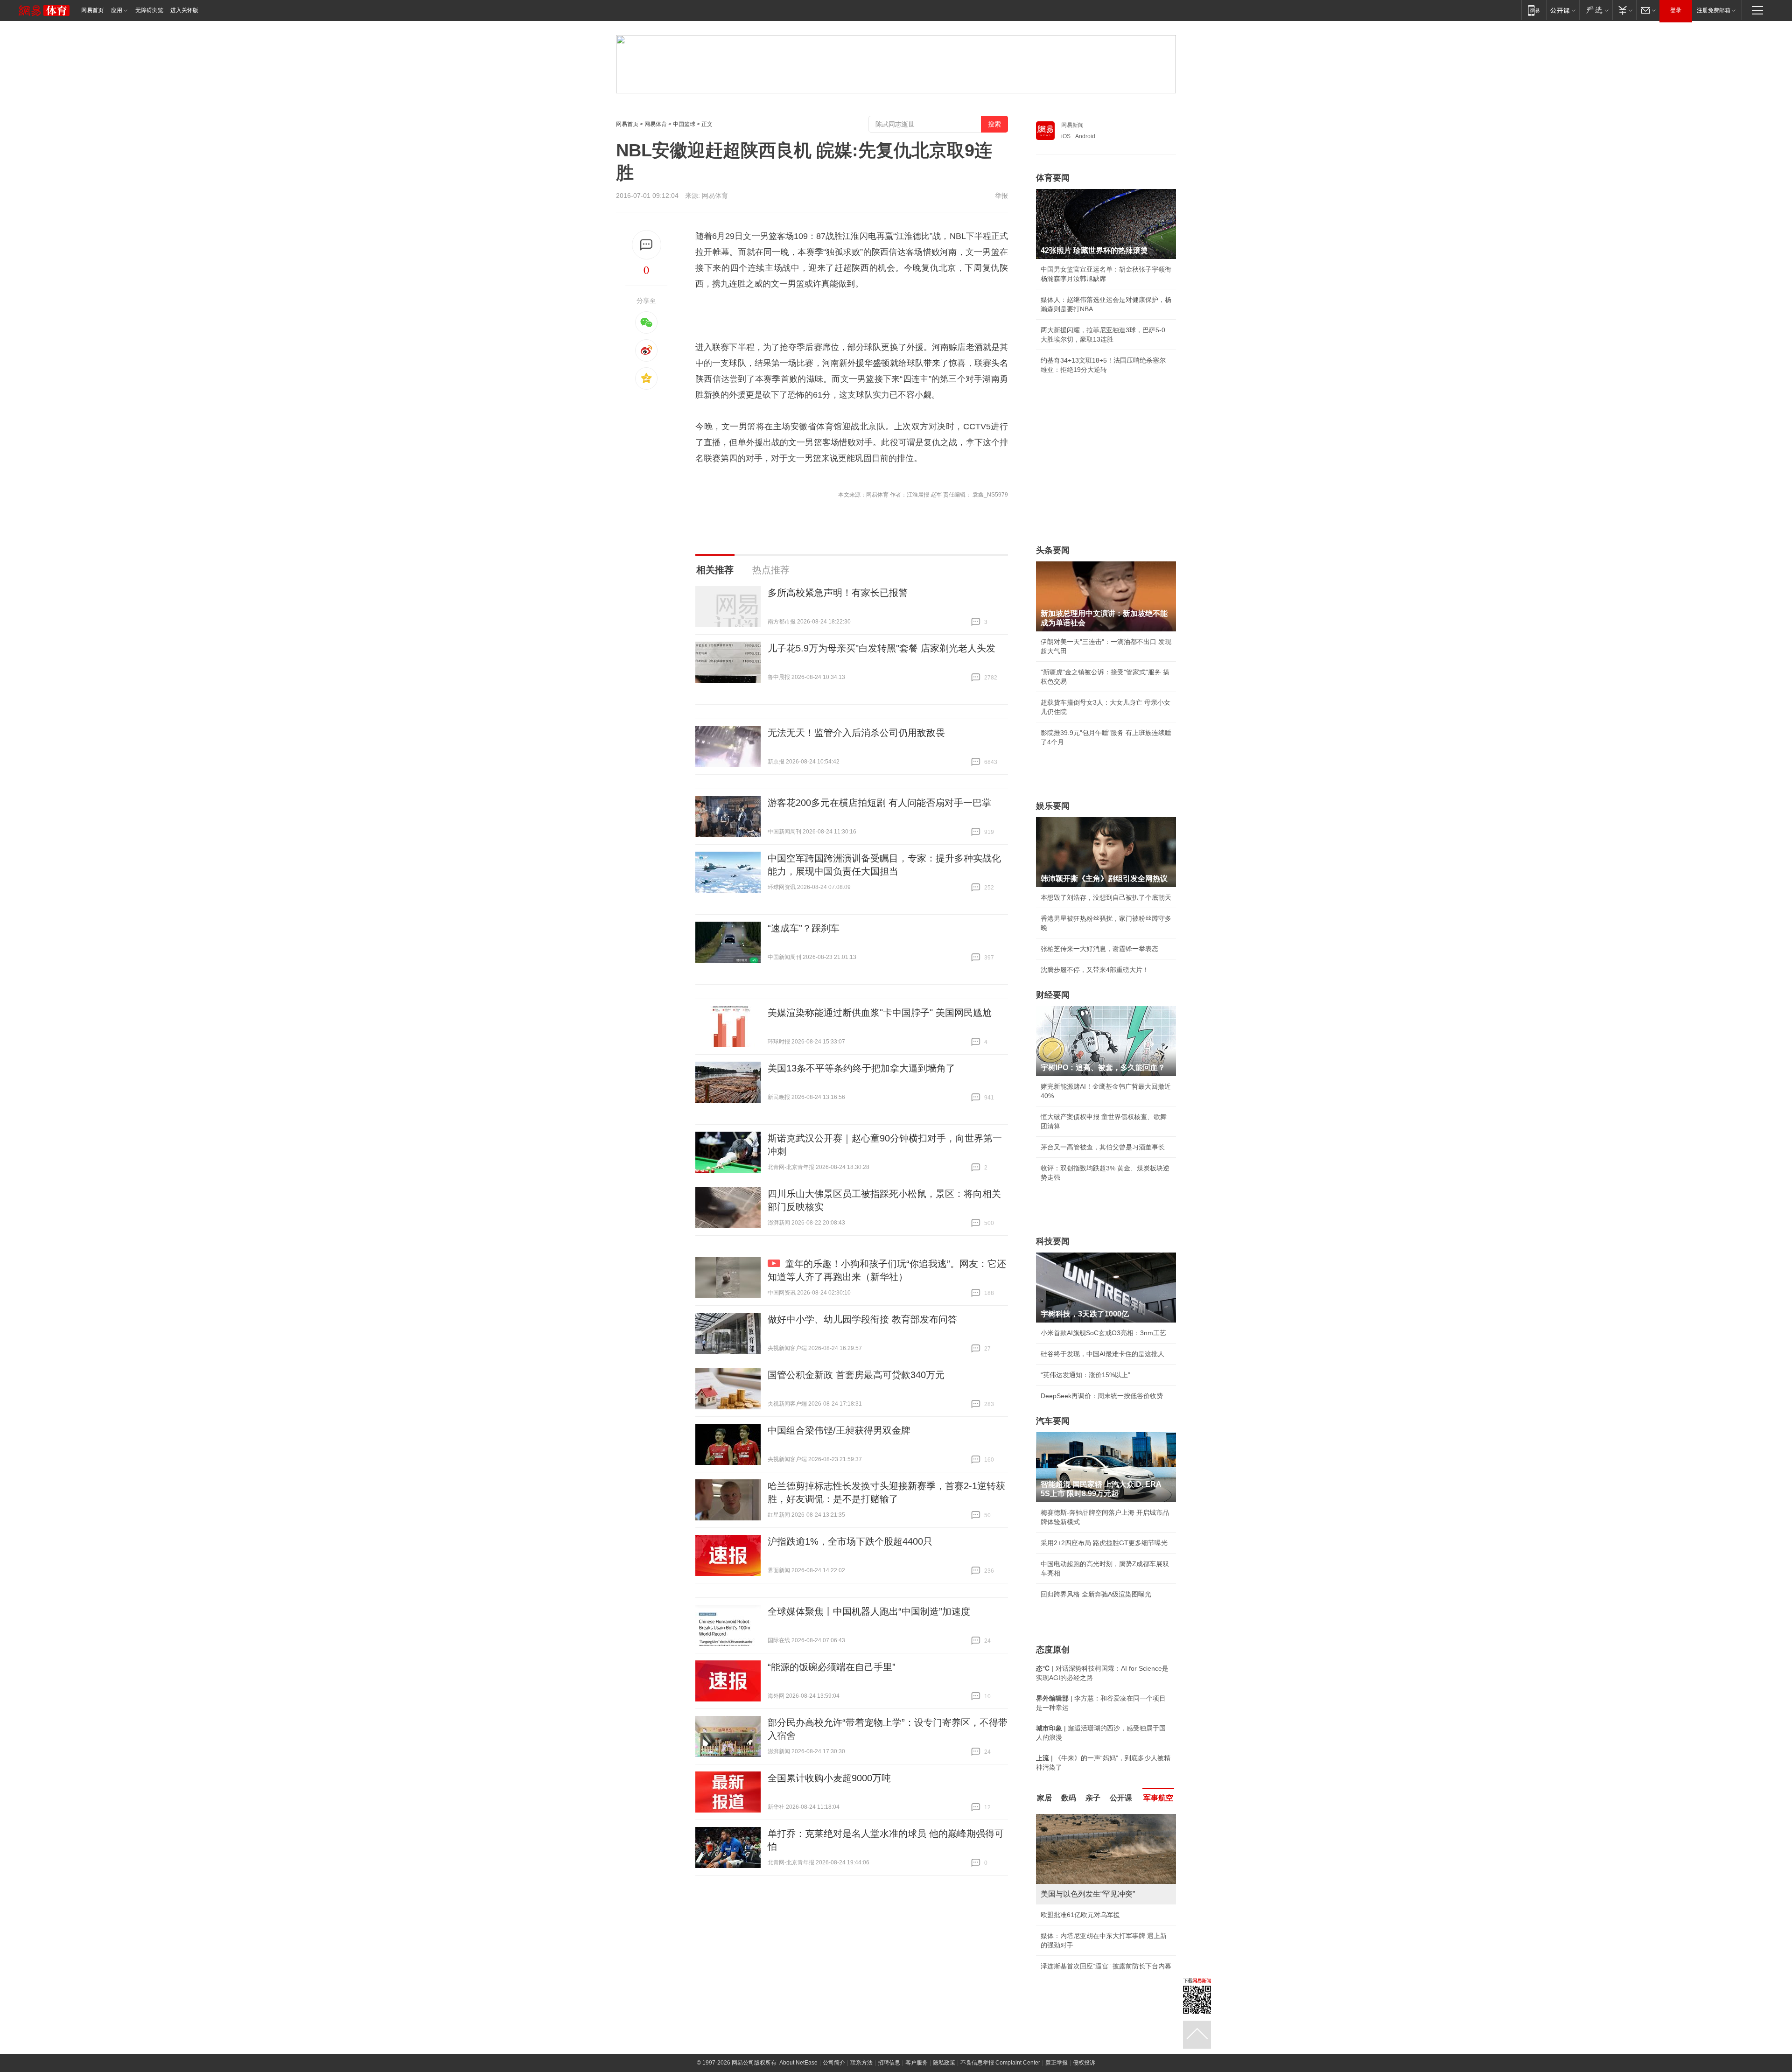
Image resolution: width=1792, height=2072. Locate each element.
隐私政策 (944, 2053)
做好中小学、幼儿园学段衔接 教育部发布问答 (862, 1319)
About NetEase (798, 2053)
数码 (1069, 1798)
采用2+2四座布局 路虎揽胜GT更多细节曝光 (1104, 1543)
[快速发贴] (647, 245)
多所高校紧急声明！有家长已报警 (838, 593)
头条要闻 (1053, 550)
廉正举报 (1057, 2053)
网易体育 (656, 124)
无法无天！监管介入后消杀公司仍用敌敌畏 (856, 733)
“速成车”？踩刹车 (804, 928)
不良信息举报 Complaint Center (1000, 2053)
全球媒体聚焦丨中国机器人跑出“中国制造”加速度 (869, 1611)
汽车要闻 (1053, 1421)
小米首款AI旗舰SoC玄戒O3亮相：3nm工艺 (1103, 1333)
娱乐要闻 (1053, 806)
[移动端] (1534, 10)
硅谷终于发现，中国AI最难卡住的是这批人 (1102, 1354)
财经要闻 (1053, 995)
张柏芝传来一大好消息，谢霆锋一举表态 (1099, 949)
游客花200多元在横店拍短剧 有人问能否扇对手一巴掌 (879, 803)
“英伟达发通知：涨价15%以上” (1085, 1375)
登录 (1676, 10)
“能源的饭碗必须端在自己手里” (832, 1667)
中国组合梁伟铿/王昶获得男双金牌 (839, 1430)
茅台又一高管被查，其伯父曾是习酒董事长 (1103, 1147)
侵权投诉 (1084, 2053)
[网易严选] (1596, 10)
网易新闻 (1072, 125)
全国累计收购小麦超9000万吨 (829, 1778)
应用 (117, 10)
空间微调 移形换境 (1068, 1957)
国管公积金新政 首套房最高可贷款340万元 (856, 1375)
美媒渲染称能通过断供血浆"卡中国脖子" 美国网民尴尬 (880, 1013)
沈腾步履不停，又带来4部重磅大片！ (1095, 970)
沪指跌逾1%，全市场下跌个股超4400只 (850, 1541)
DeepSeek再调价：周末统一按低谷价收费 (1102, 1396)
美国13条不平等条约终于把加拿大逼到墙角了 (861, 1068)
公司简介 (834, 2053)
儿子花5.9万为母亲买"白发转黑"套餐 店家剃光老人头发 (882, 648)
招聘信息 (889, 2053)
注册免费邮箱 (1714, 10)
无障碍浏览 (149, 10)
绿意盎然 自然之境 (1068, 1936)
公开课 (1121, 1798)
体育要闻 (1053, 178)
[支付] (1624, 10)
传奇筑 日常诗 (1061, 1915)
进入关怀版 (184, 10)
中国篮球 (684, 124)
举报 (1001, 196)
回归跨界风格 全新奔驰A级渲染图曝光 (1096, 1594)
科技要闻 (1053, 1241)
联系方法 (861, 2053)
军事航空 (1158, 1798)
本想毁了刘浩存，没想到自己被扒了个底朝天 (1106, 897)
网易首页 (92, 10)
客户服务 (917, 2053)
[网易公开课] (1563, 10)
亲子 (1093, 1798)
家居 (1044, 1798)
